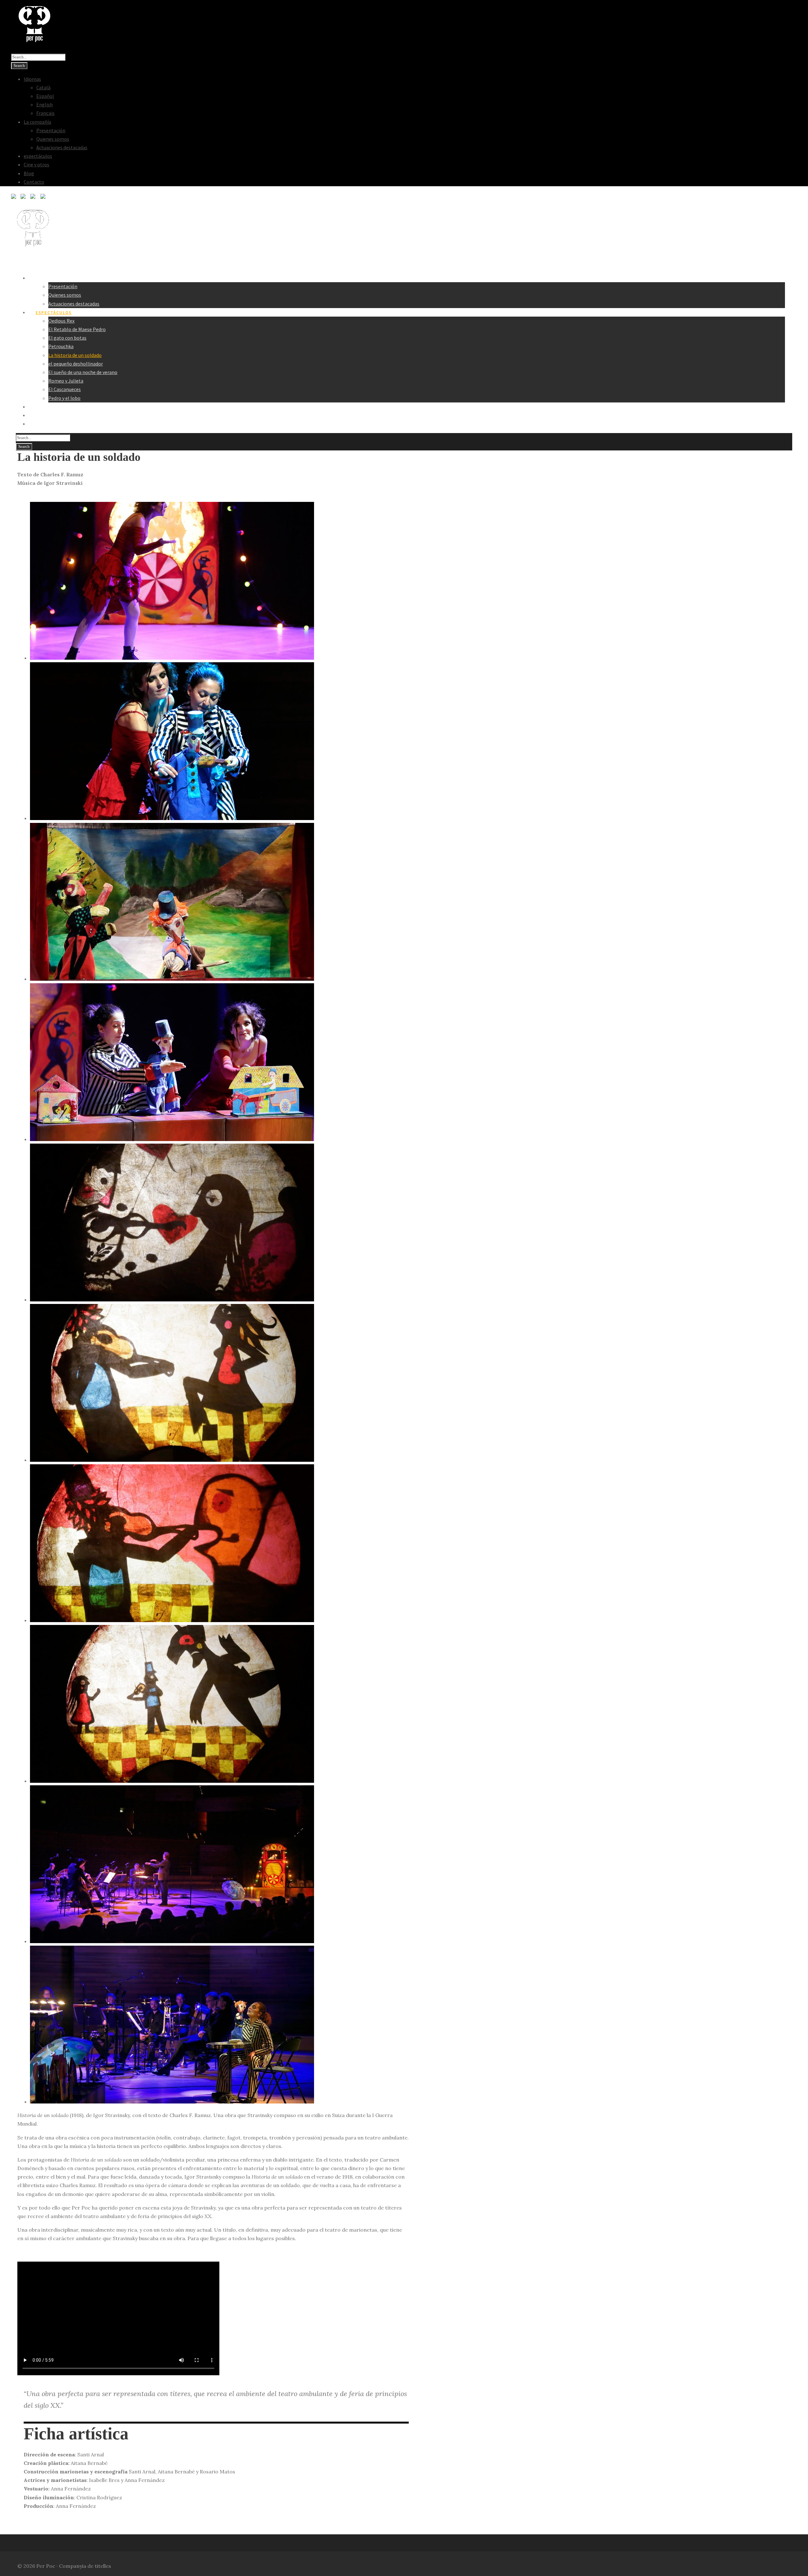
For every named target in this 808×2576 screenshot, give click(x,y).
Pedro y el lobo (64, 398)
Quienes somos (53, 139)
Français (45, 113)
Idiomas (32, 79)
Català (43, 87)
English (45, 104)
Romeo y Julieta (66, 381)
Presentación (51, 130)
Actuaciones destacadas (62, 147)
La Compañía (51, 278)
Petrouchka (61, 346)
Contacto (34, 182)
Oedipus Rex (61, 321)
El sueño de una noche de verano (83, 372)
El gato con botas (67, 338)
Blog (29, 173)
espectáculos (38, 156)
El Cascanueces (65, 389)
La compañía (37, 122)
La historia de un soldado (75, 355)
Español (45, 96)
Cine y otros (36, 164)
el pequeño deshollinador (76, 364)
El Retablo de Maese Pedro (77, 329)
